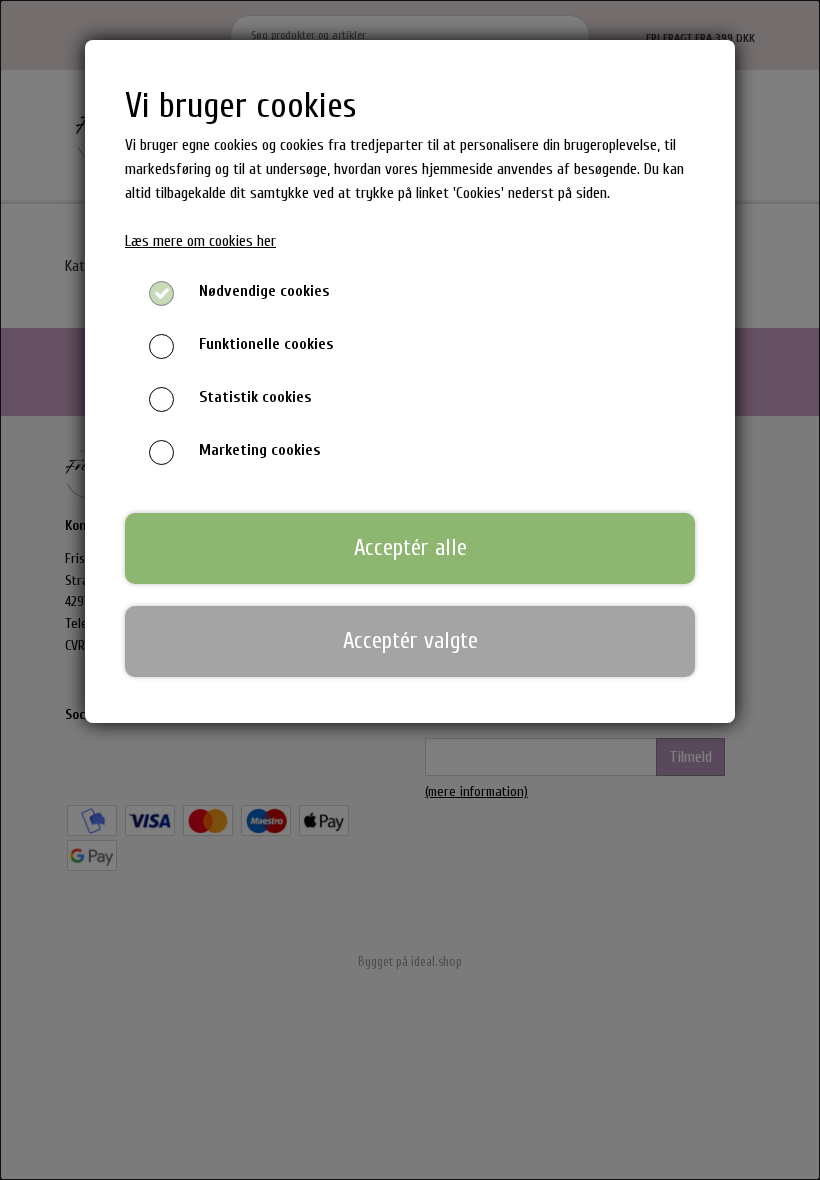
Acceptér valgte (410, 641)
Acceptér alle (410, 548)
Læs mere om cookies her (200, 241)
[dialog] (410, 590)
